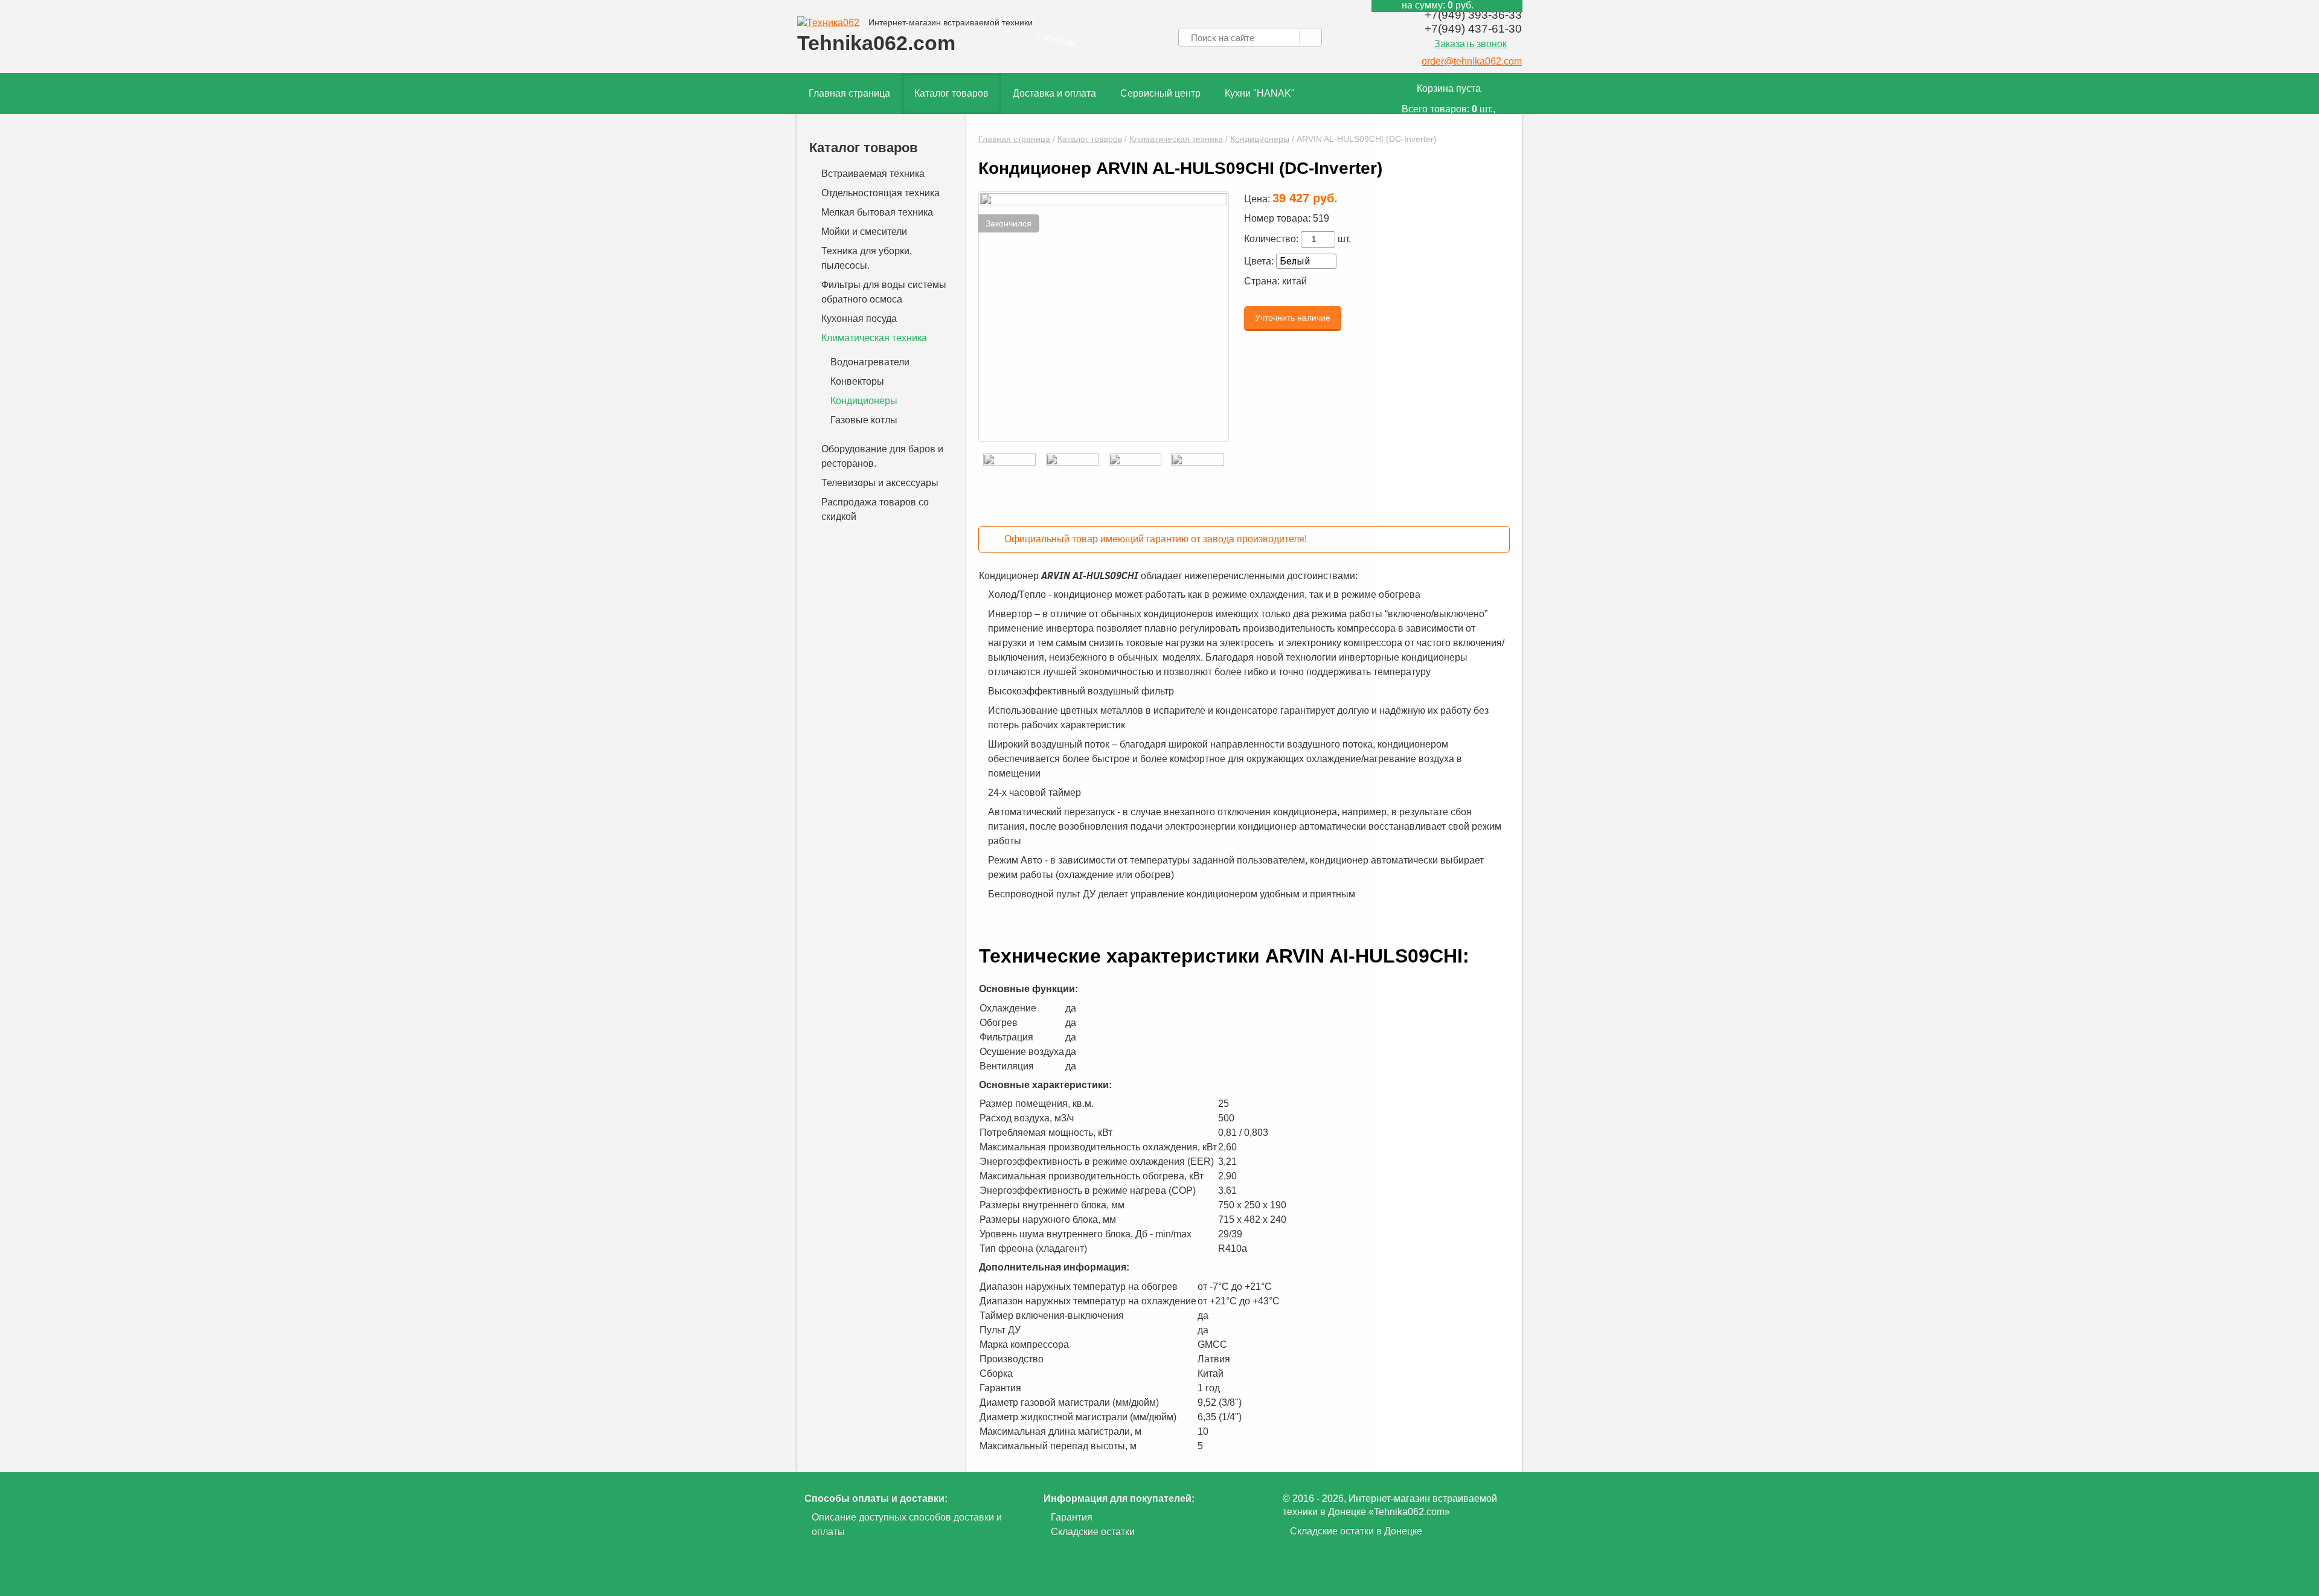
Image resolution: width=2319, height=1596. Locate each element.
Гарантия (1072, 1517)
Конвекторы (857, 381)
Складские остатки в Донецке (1356, 1531)
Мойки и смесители (864, 232)
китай (1294, 281)
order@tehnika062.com (1472, 61)
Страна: (1262, 281)
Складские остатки (1093, 1532)
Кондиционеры (1260, 139)
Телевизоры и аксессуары (880, 483)
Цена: (1257, 199)
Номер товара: (1277, 218)
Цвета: (1259, 261)
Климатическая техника (1176, 139)
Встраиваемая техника (873, 174)
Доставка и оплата (1054, 93)
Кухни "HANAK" (1260, 93)
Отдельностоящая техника (880, 193)
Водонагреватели (870, 362)
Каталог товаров (951, 93)
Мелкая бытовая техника (877, 212)
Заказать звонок (1471, 44)
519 (1321, 218)
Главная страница (849, 93)
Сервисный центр (1160, 93)
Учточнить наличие (1293, 318)
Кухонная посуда (859, 319)
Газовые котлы (864, 420)
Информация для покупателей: (1119, 1498)
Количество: (1271, 239)
